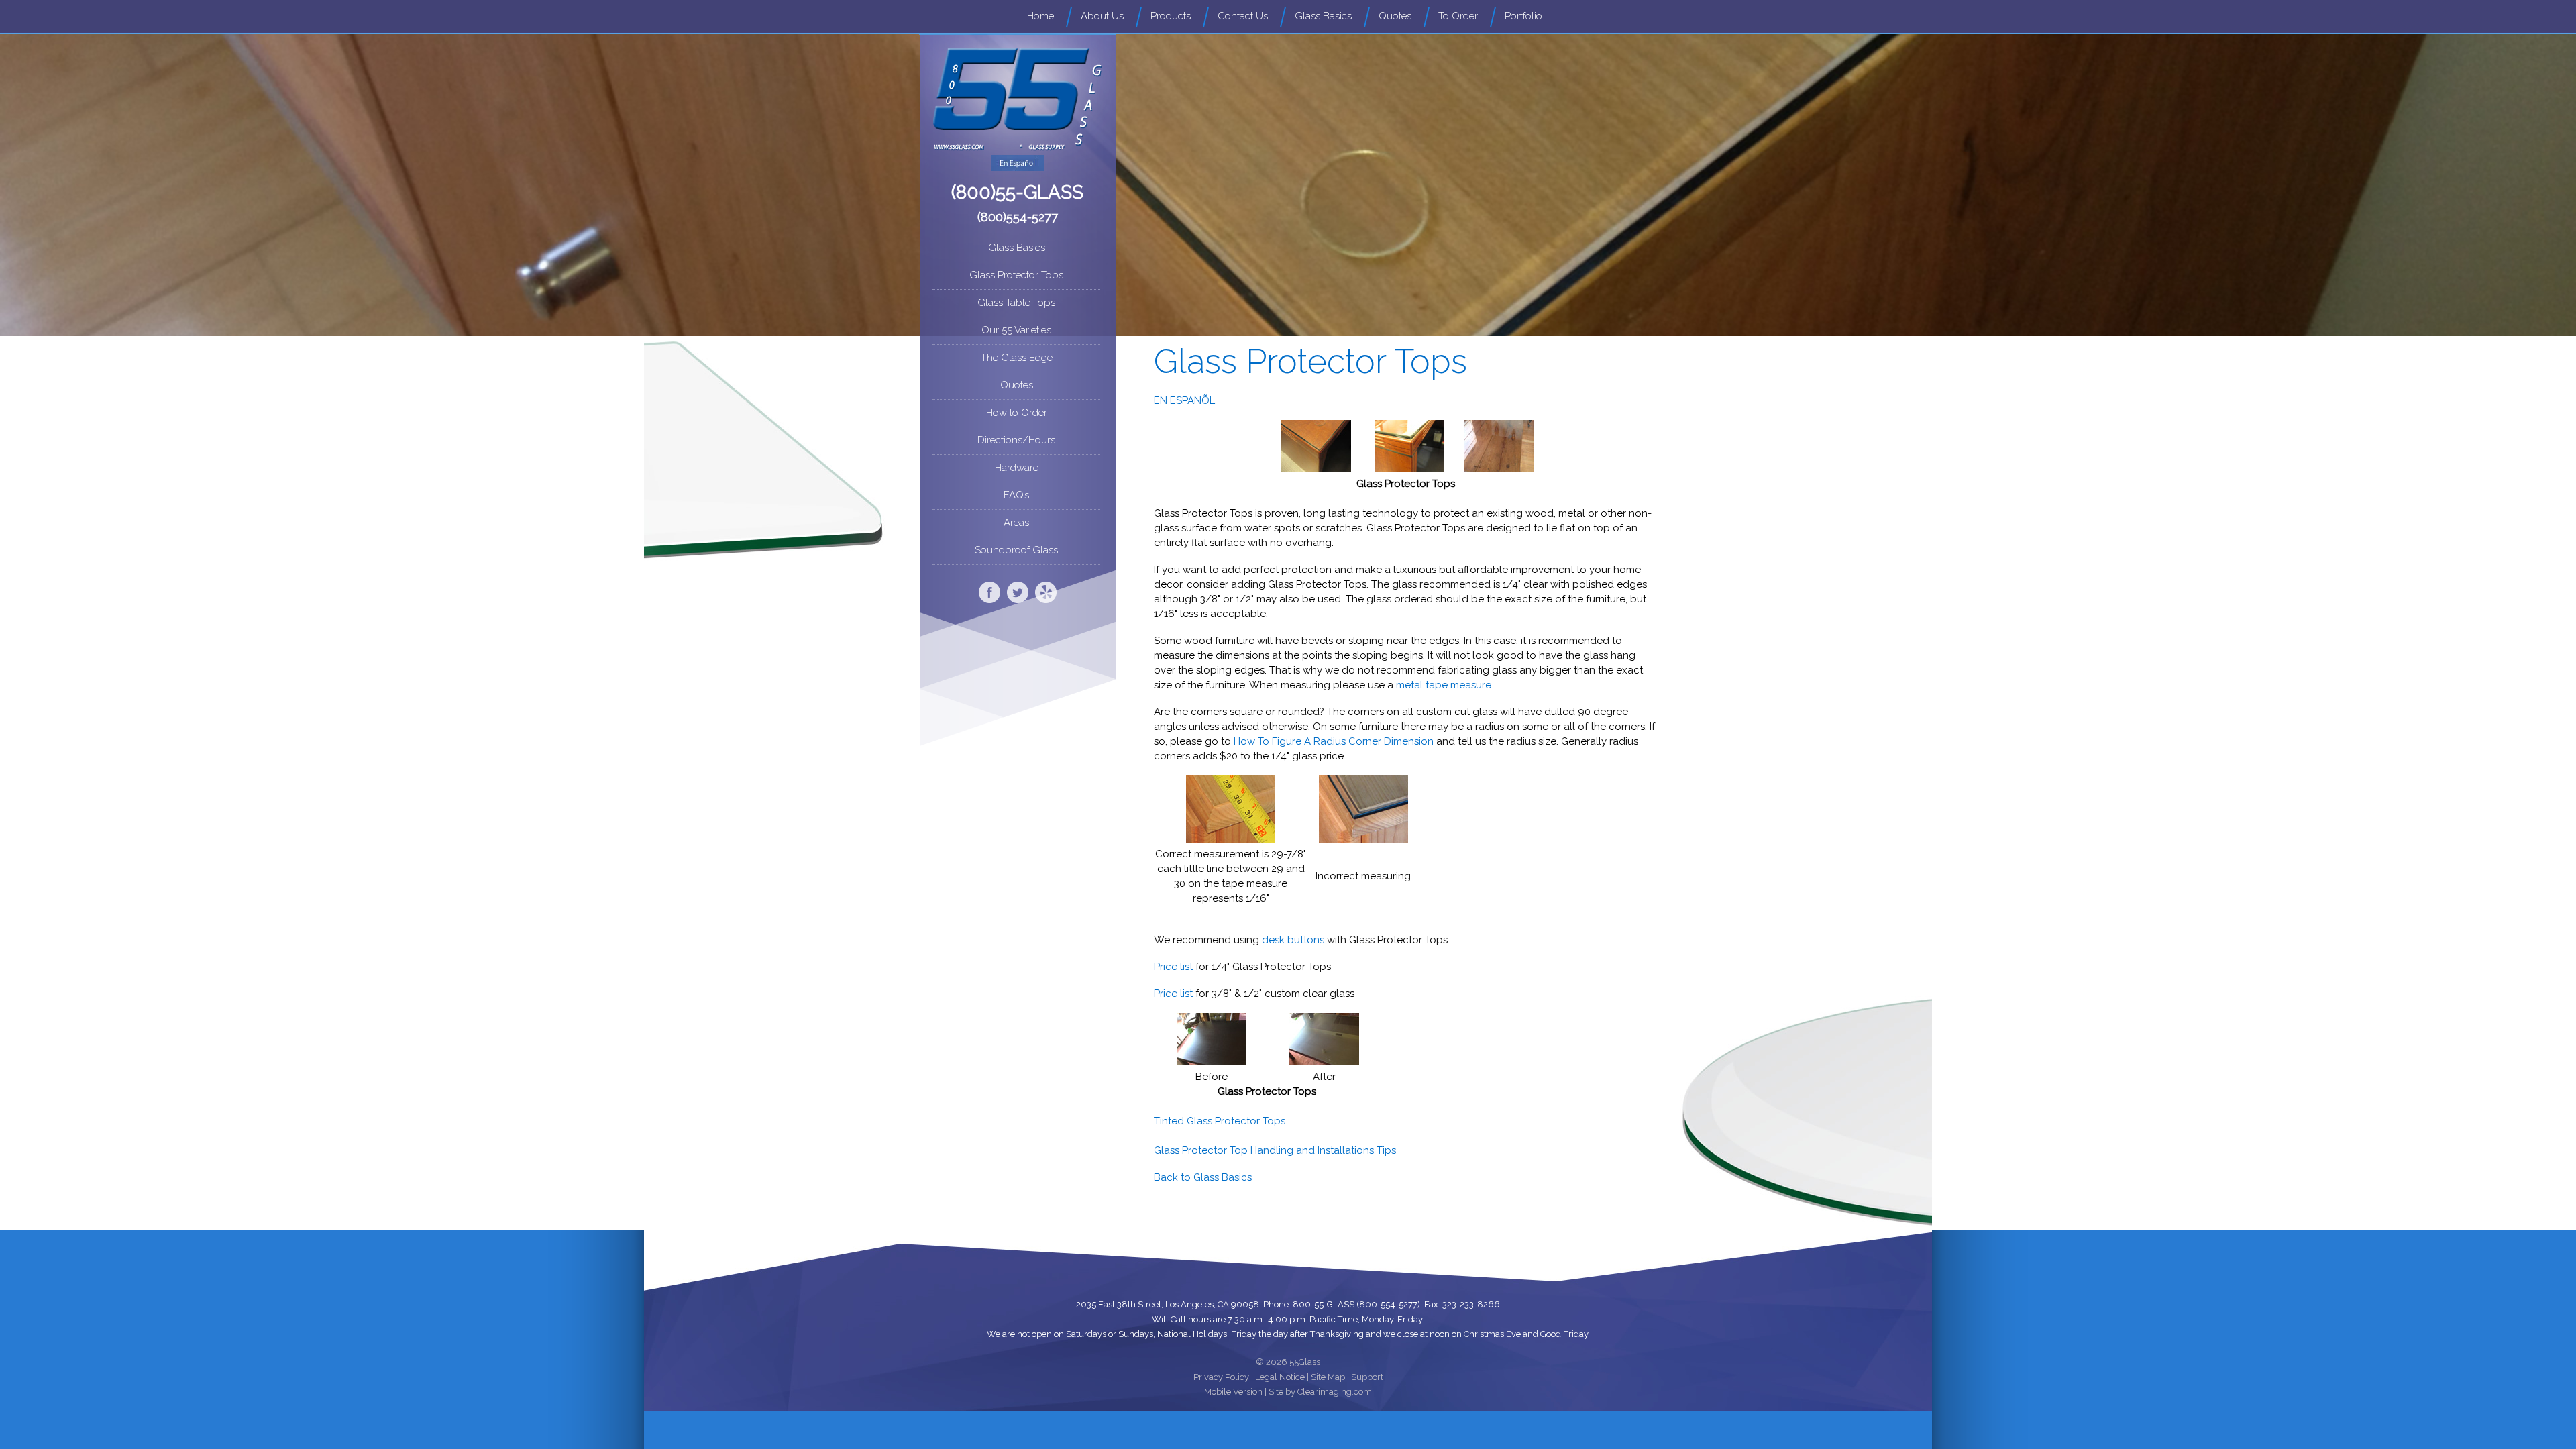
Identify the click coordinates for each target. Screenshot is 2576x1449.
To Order (1458, 16)
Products (1171, 16)
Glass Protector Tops (1016, 275)
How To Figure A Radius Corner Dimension (1334, 741)
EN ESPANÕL (1184, 400)
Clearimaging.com (1335, 1392)
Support (1367, 1377)
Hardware (1017, 468)
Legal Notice (1280, 1377)
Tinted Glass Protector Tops (1220, 1121)
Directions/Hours (1016, 440)
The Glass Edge (1017, 358)
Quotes (1395, 16)
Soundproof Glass (1016, 550)
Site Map (1328, 1377)
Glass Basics (1323, 16)
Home (1040, 16)
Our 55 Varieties (1016, 330)
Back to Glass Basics (1203, 1177)
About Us (1102, 16)
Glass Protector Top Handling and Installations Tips (1275, 1150)
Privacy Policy (1221, 1377)
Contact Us (1243, 16)
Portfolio (1523, 16)
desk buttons (1293, 940)
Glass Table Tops (1016, 303)
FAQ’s (1016, 495)
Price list (1173, 967)
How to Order (1017, 413)
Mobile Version (1233, 1392)
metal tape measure (1444, 685)
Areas (1016, 523)
